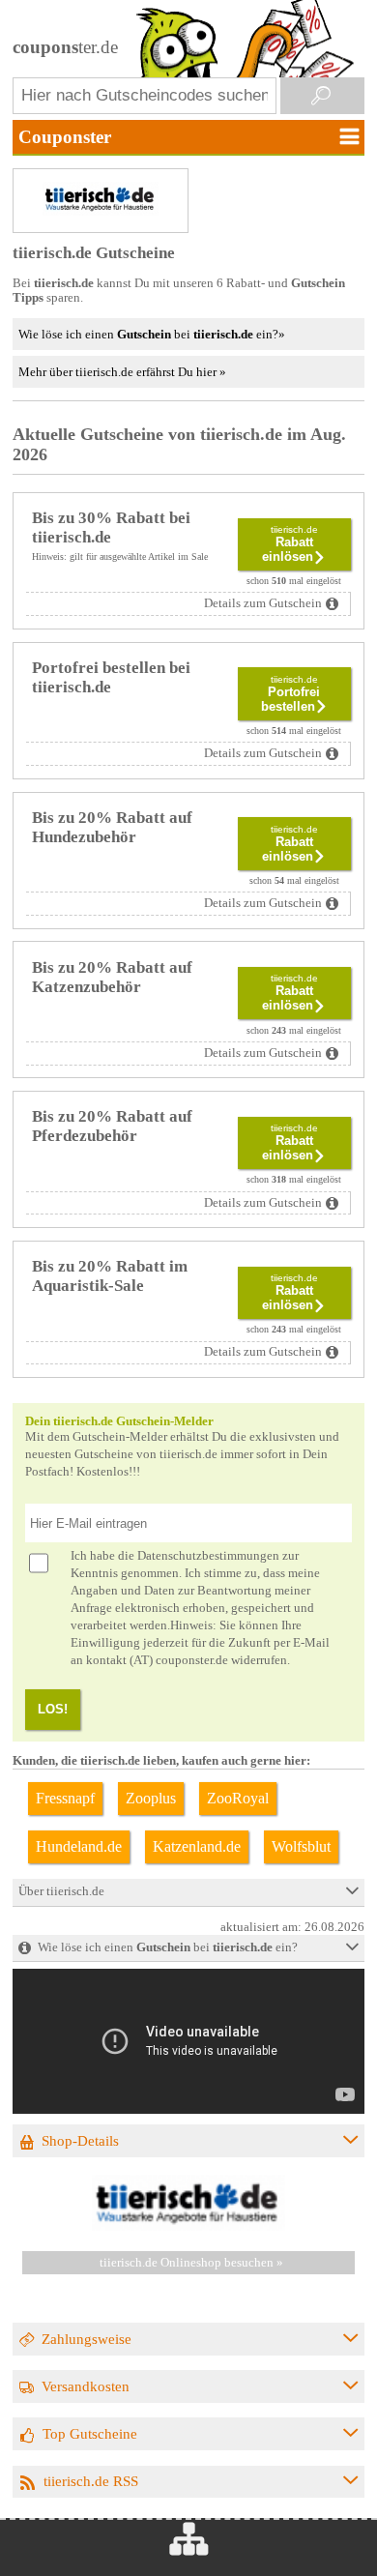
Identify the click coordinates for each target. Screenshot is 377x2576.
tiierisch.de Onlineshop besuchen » (191, 2263)
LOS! (53, 1709)
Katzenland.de (197, 1846)
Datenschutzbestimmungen (208, 1556)
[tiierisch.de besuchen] (188, 2227)
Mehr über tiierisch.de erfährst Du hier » (122, 372)
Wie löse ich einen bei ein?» (152, 334)
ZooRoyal (238, 1798)
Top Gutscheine (90, 2433)
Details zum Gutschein (263, 603)
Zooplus (151, 1798)
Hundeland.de (79, 1846)
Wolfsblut (301, 1846)
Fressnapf (65, 1798)
